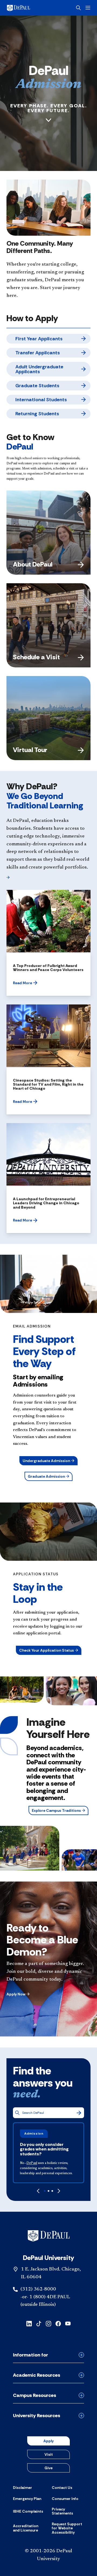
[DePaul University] (27, 8)
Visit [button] (49, 2454)
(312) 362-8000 (38, 2289)
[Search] (79, 2113)
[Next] (59, 2191)
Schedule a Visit (36, 657)
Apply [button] (48, 2441)
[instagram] (48, 2323)
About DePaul (33, 564)
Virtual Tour (30, 750)
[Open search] (78, 8)
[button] (8, 877)
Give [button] (48, 2468)
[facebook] (58, 2323)
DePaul (32, 2163)
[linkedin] (29, 2323)
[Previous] (38, 2191)
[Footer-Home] (49, 2236)
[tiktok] (39, 2323)
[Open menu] (88, 8)
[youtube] (68, 2323)
